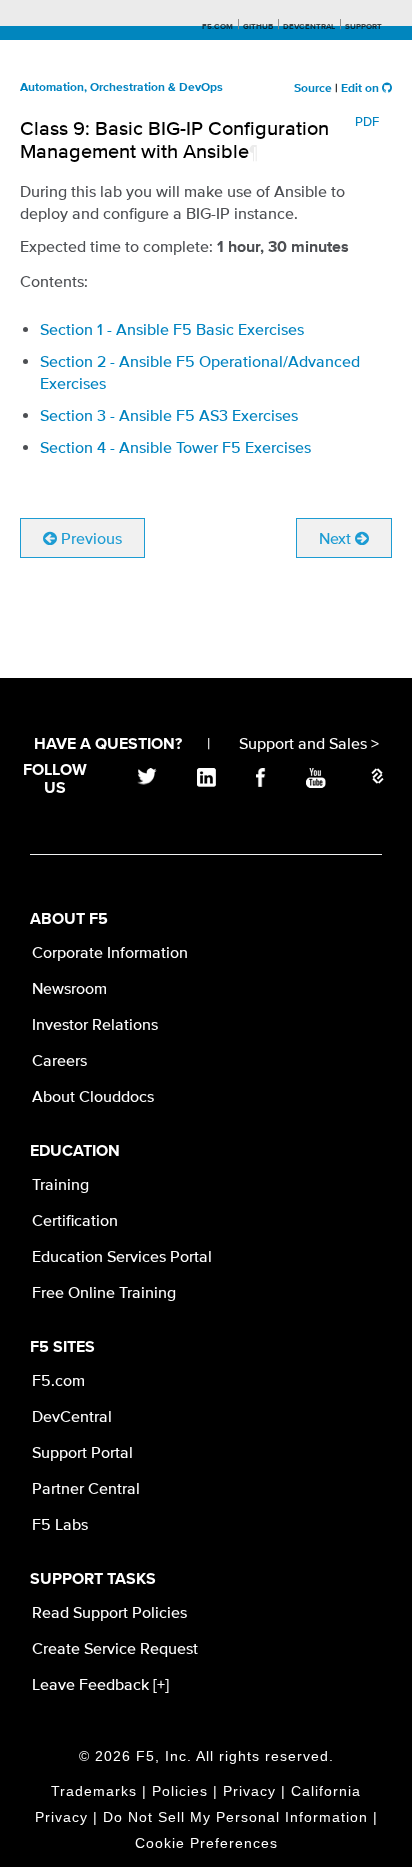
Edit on (361, 89)
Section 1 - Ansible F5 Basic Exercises (172, 329)
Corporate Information (110, 952)
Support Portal (82, 1452)
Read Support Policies (109, 1612)
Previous (89, 538)
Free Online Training (104, 1292)
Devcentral (309, 27)
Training (60, 1184)
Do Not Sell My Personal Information (235, 1817)
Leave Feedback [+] (100, 1684)
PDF (367, 121)
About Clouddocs (93, 1096)
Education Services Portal (122, 1256)
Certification (75, 1220)
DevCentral (72, 1416)
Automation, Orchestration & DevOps (121, 88)
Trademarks (94, 1791)
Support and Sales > (309, 743)
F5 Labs (60, 1524)
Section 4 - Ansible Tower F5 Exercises (175, 447)
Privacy (249, 1791)
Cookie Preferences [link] (206, 1843)
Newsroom (69, 988)
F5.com (217, 27)
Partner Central (86, 1488)
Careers (59, 1060)
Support (363, 27)
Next (337, 538)
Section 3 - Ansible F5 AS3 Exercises (169, 415)
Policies (180, 1791)
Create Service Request (115, 1648)
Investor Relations (95, 1024)
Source (313, 89)
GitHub (258, 27)
